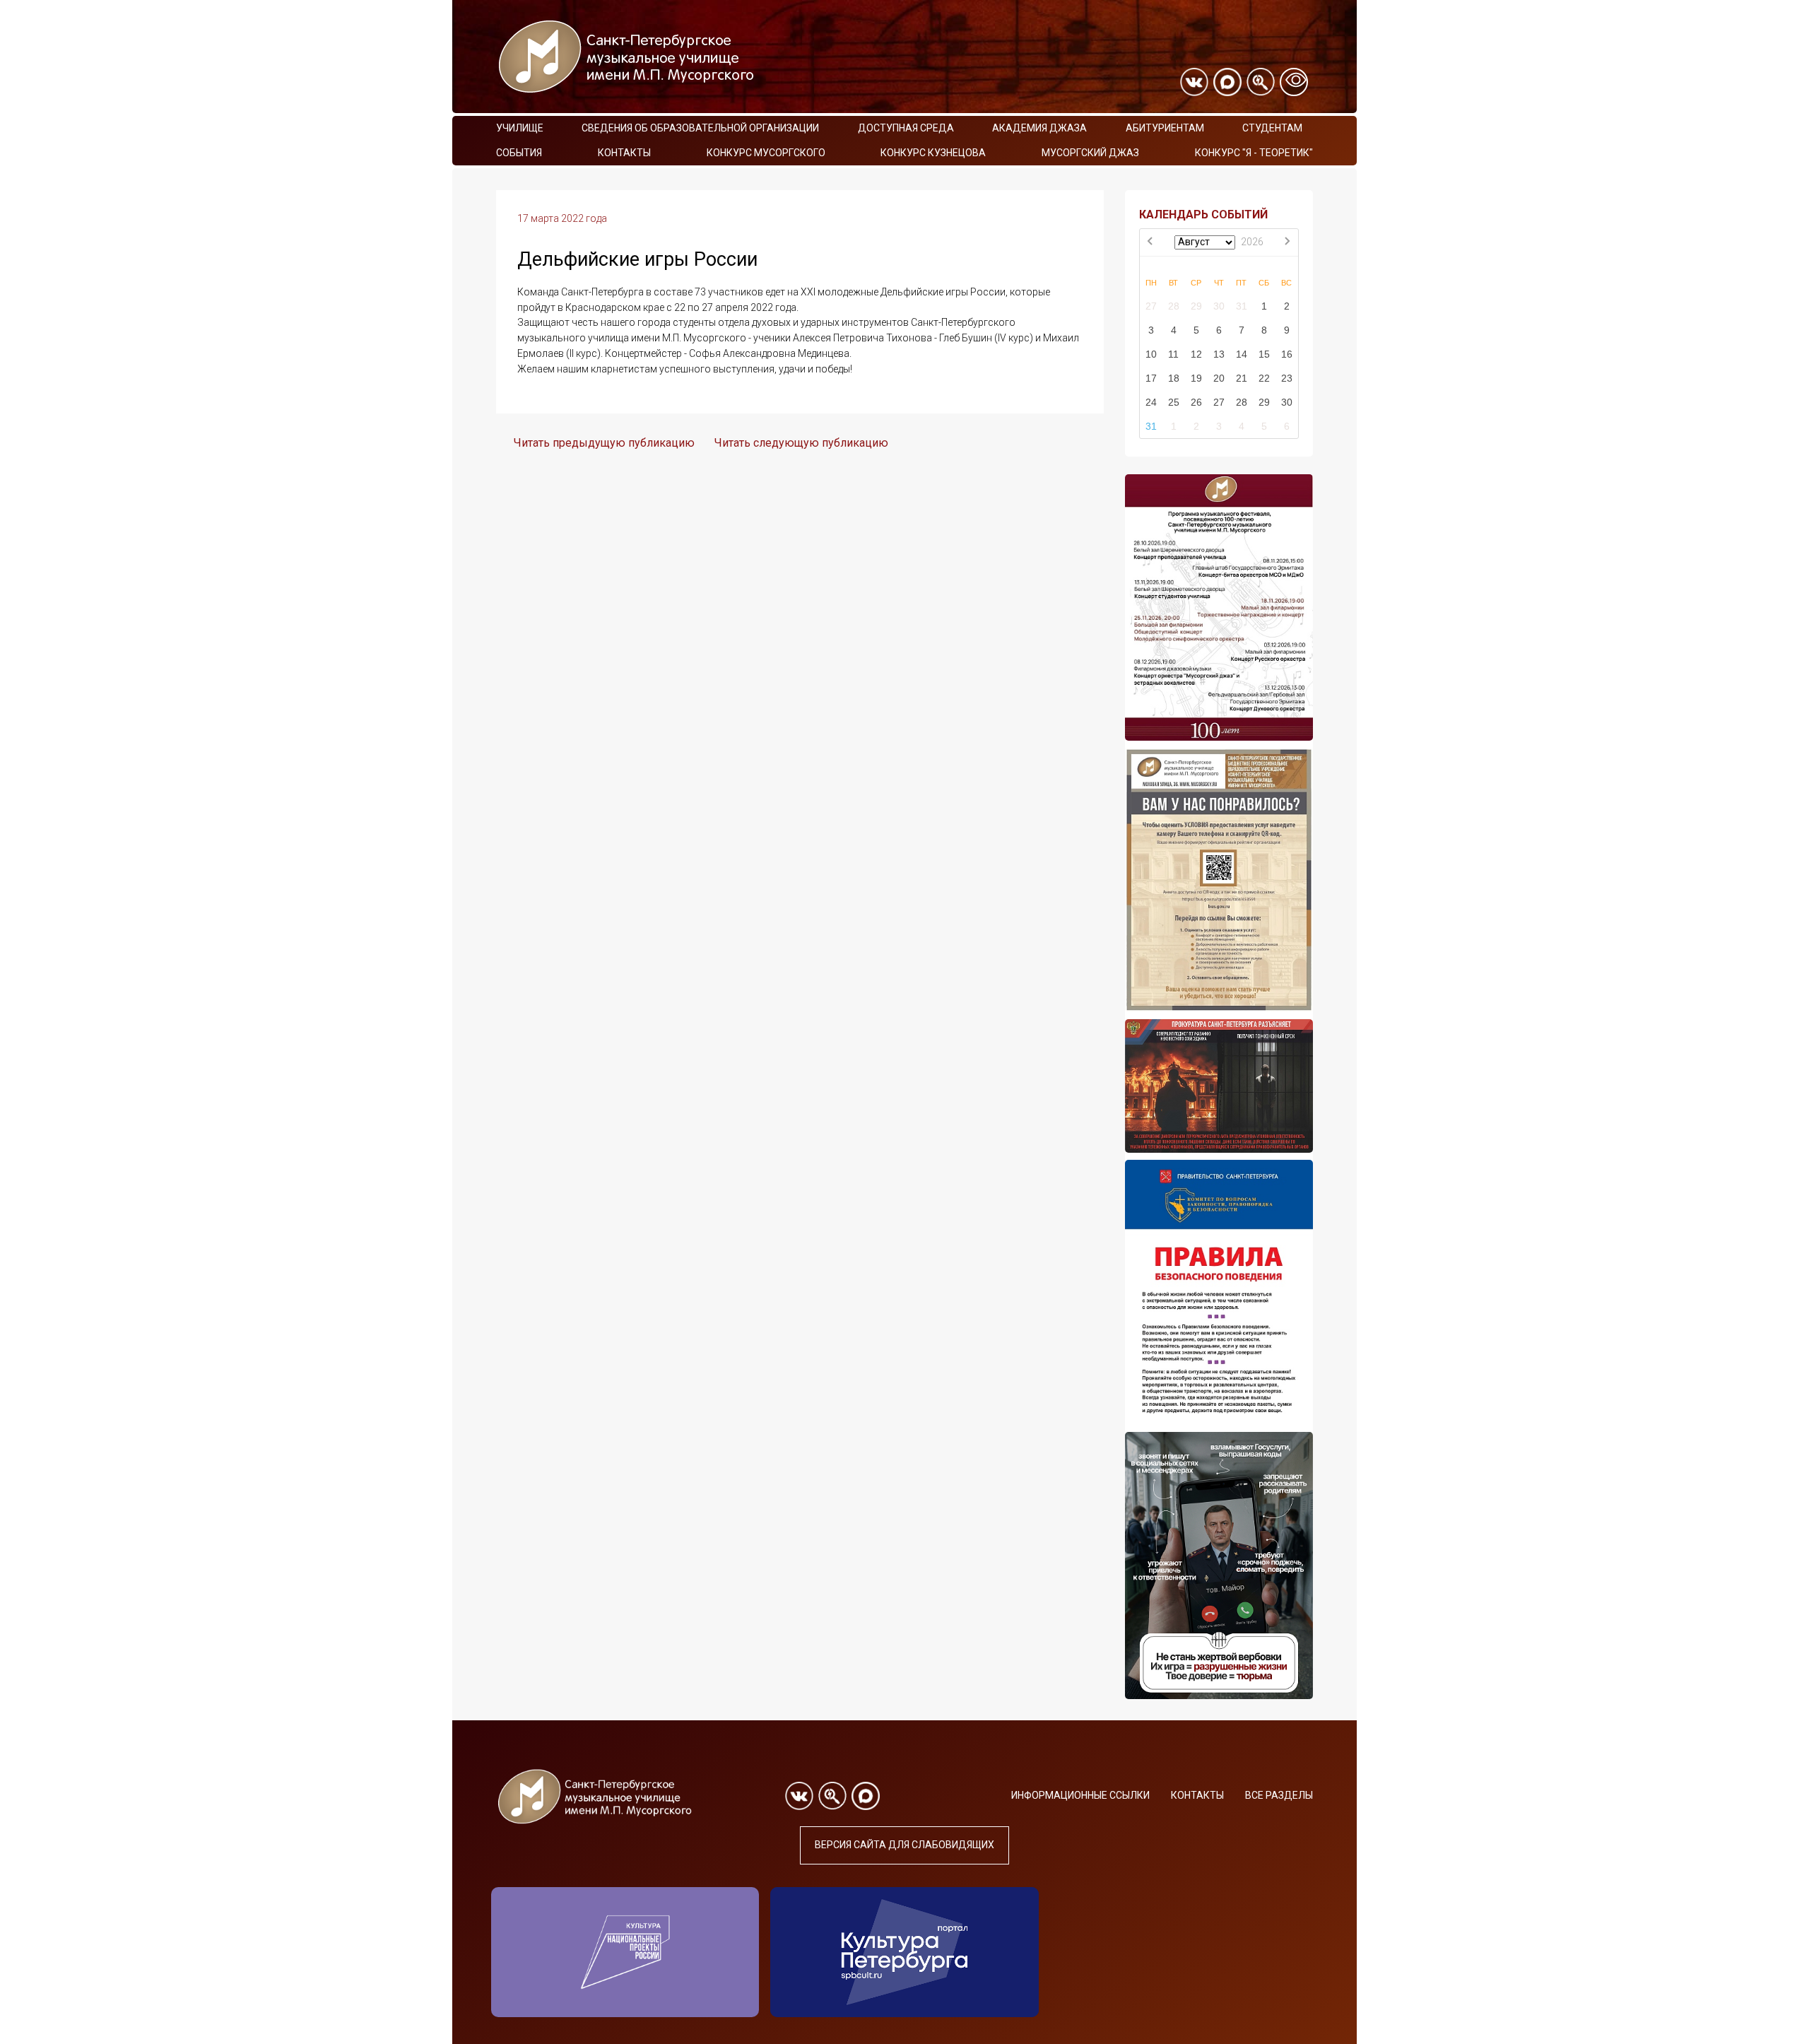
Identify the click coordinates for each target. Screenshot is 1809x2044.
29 (1196, 306)
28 (1174, 306)
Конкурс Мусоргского (766, 153)
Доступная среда (906, 128)
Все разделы (1279, 1795)
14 (1242, 354)
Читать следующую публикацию (801, 443)
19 (1196, 378)
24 (1151, 402)
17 (1151, 378)
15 (1264, 354)
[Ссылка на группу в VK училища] (1194, 82)
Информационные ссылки (1080, 1795)
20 (1219, 378)
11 (1173, 354)
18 (1174, 378)
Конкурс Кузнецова (933, 153)
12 (1196, 354)
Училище (520, 128)
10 (1151, 354)
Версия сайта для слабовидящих (904, 1845)
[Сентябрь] (1287, 242)
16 (1287, 354)
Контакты (624, 153)
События (519, 153)
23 (1287, 378)
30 (1219, 306)
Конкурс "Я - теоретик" (1254, 153)
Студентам (1272, 128)
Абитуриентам (1165, 128)
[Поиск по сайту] (1261, 82)
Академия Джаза (1039, 128)
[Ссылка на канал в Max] (1227, 82)
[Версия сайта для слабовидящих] (1294, 82)
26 (1196, 402)
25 (1174, 402)
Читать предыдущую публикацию (604, 443)
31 (1242, 306)
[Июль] (1151, 242)
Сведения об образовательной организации (700, 128)
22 (1264, 378)
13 (1219, 354)
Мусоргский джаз (1090, 153)
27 (1151, 306)
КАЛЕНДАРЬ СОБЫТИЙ (1203, 215)
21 (1242, 378)
